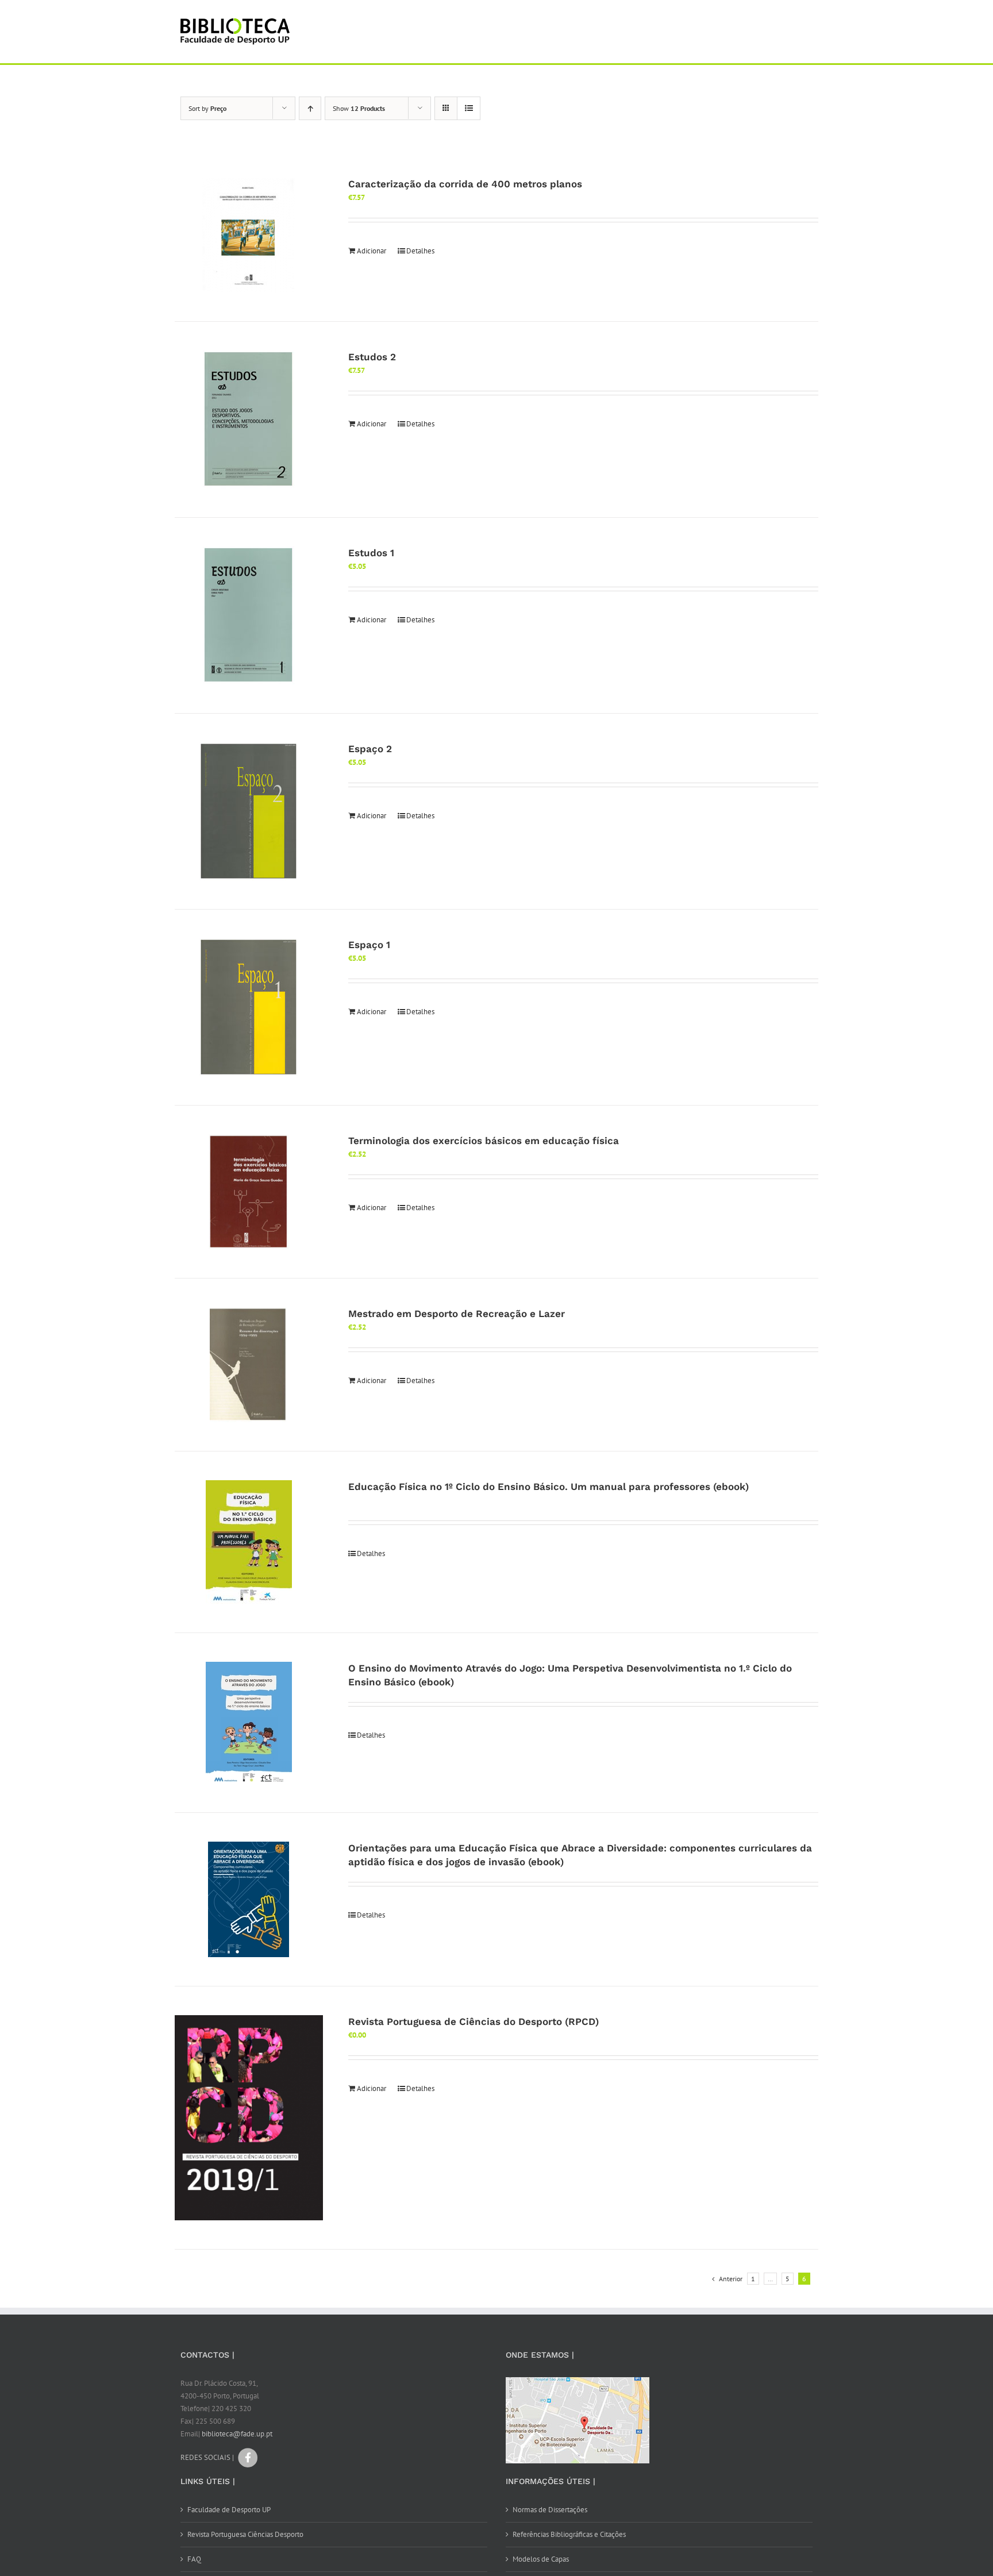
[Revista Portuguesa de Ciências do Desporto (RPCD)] (249, 2118)
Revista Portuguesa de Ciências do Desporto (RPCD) (474, 2021)
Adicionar (372, 251)
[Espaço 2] (249, 811)
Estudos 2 (372, 357)
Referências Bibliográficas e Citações (569, 2534)
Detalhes (420, 251)
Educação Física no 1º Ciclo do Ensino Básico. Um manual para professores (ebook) (549, 1487)
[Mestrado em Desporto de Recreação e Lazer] (249, 1365)
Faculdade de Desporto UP (229, 2510)
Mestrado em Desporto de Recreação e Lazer (457, 1314)
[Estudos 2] (249, 419)
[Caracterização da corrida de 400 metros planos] (249, 235)
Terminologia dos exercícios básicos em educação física (484, 1141)
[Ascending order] (310, 108)
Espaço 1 (369, 945)
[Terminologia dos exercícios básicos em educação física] (249, 1192)
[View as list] (469, 108)
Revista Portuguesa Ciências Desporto (245, 2534)
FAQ (194, 2559)
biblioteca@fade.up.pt (237, 2434)
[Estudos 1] (249, 615)
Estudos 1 (371, 553)
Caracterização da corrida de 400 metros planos (465, 184)
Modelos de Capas (541, 2559)
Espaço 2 (370, 749)
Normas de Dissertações (550, 2510)
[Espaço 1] (249, 1007)
